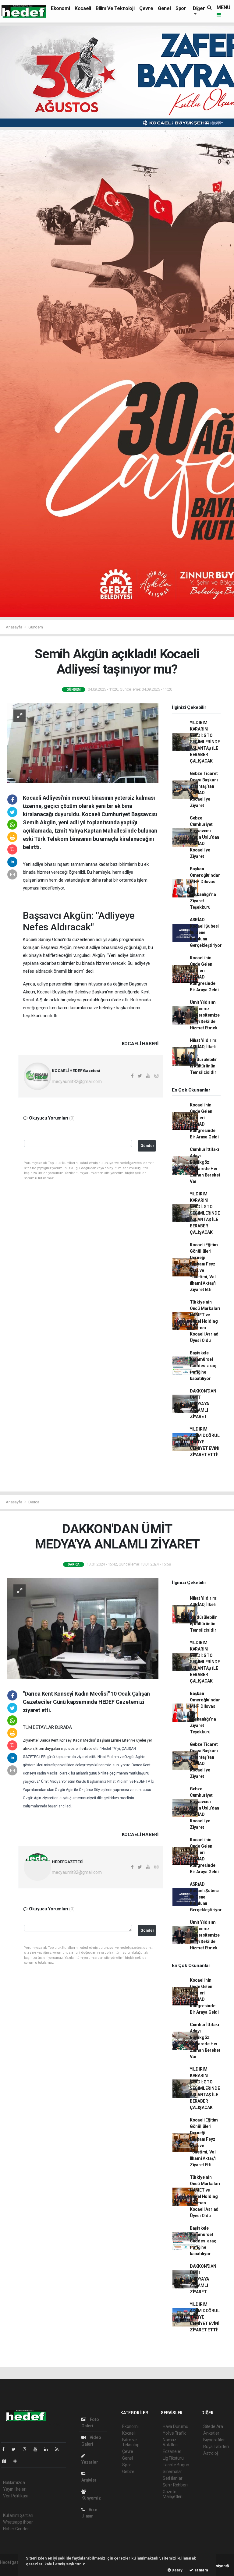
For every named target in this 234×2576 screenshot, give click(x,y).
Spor (181, 8)
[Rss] (59, 2449)
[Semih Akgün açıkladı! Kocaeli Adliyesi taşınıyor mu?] (83, 743)
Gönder (147, 1146)
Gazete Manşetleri (173, 2494)
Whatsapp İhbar (18, 2522)
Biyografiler (214, 2440)
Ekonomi (60, 8)
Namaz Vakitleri (170, 2442)
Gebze (128, 2472)
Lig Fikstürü (173, 2458)
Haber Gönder (16, 2529)
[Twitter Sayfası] (16, 2449)
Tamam (201, 2570)
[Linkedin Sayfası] (48, 2449)
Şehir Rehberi (175, 2485)
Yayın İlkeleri (15, 2489)
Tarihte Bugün (176, 2465)
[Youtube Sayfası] (38, 2449)
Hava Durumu (175, 2426)
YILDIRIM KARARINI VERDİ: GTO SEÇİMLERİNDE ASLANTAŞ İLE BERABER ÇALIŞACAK (205, 742)
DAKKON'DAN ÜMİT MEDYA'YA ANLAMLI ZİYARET (203, 1404)
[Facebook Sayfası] (6, 2449)
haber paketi (12, 2569)
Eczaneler (172, 2451)
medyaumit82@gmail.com (77, 1081)
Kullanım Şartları (18, 2515)
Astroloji (211, 2453)
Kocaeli (83, 8)
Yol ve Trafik (174, 2433)
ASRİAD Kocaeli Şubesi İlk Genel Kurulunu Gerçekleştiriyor (206, 932)
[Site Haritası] (7, 2461)
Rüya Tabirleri (216, 2447)
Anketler (211, 2433)
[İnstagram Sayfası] (27, 2449)
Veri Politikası (15, 2496)
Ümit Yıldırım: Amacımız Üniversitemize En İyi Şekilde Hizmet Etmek (205, 1015)
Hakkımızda (14, 2482)
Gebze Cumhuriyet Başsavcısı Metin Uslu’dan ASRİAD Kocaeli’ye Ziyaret (204, 837)
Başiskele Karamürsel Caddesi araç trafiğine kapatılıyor (203, 1366)
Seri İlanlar (173, 2478)
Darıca (34, 1502)
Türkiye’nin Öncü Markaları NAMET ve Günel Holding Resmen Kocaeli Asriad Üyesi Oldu (205, 1321)
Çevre (146, 8)
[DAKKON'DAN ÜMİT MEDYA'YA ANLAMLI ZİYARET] (83, 1628)
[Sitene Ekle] (18, 2461)
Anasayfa (14, 627)
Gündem (36, 627)
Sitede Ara (213, 2426)
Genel (164, 8)
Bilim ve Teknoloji (115, 8)
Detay (177, 2570)
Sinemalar (172, 2472)
